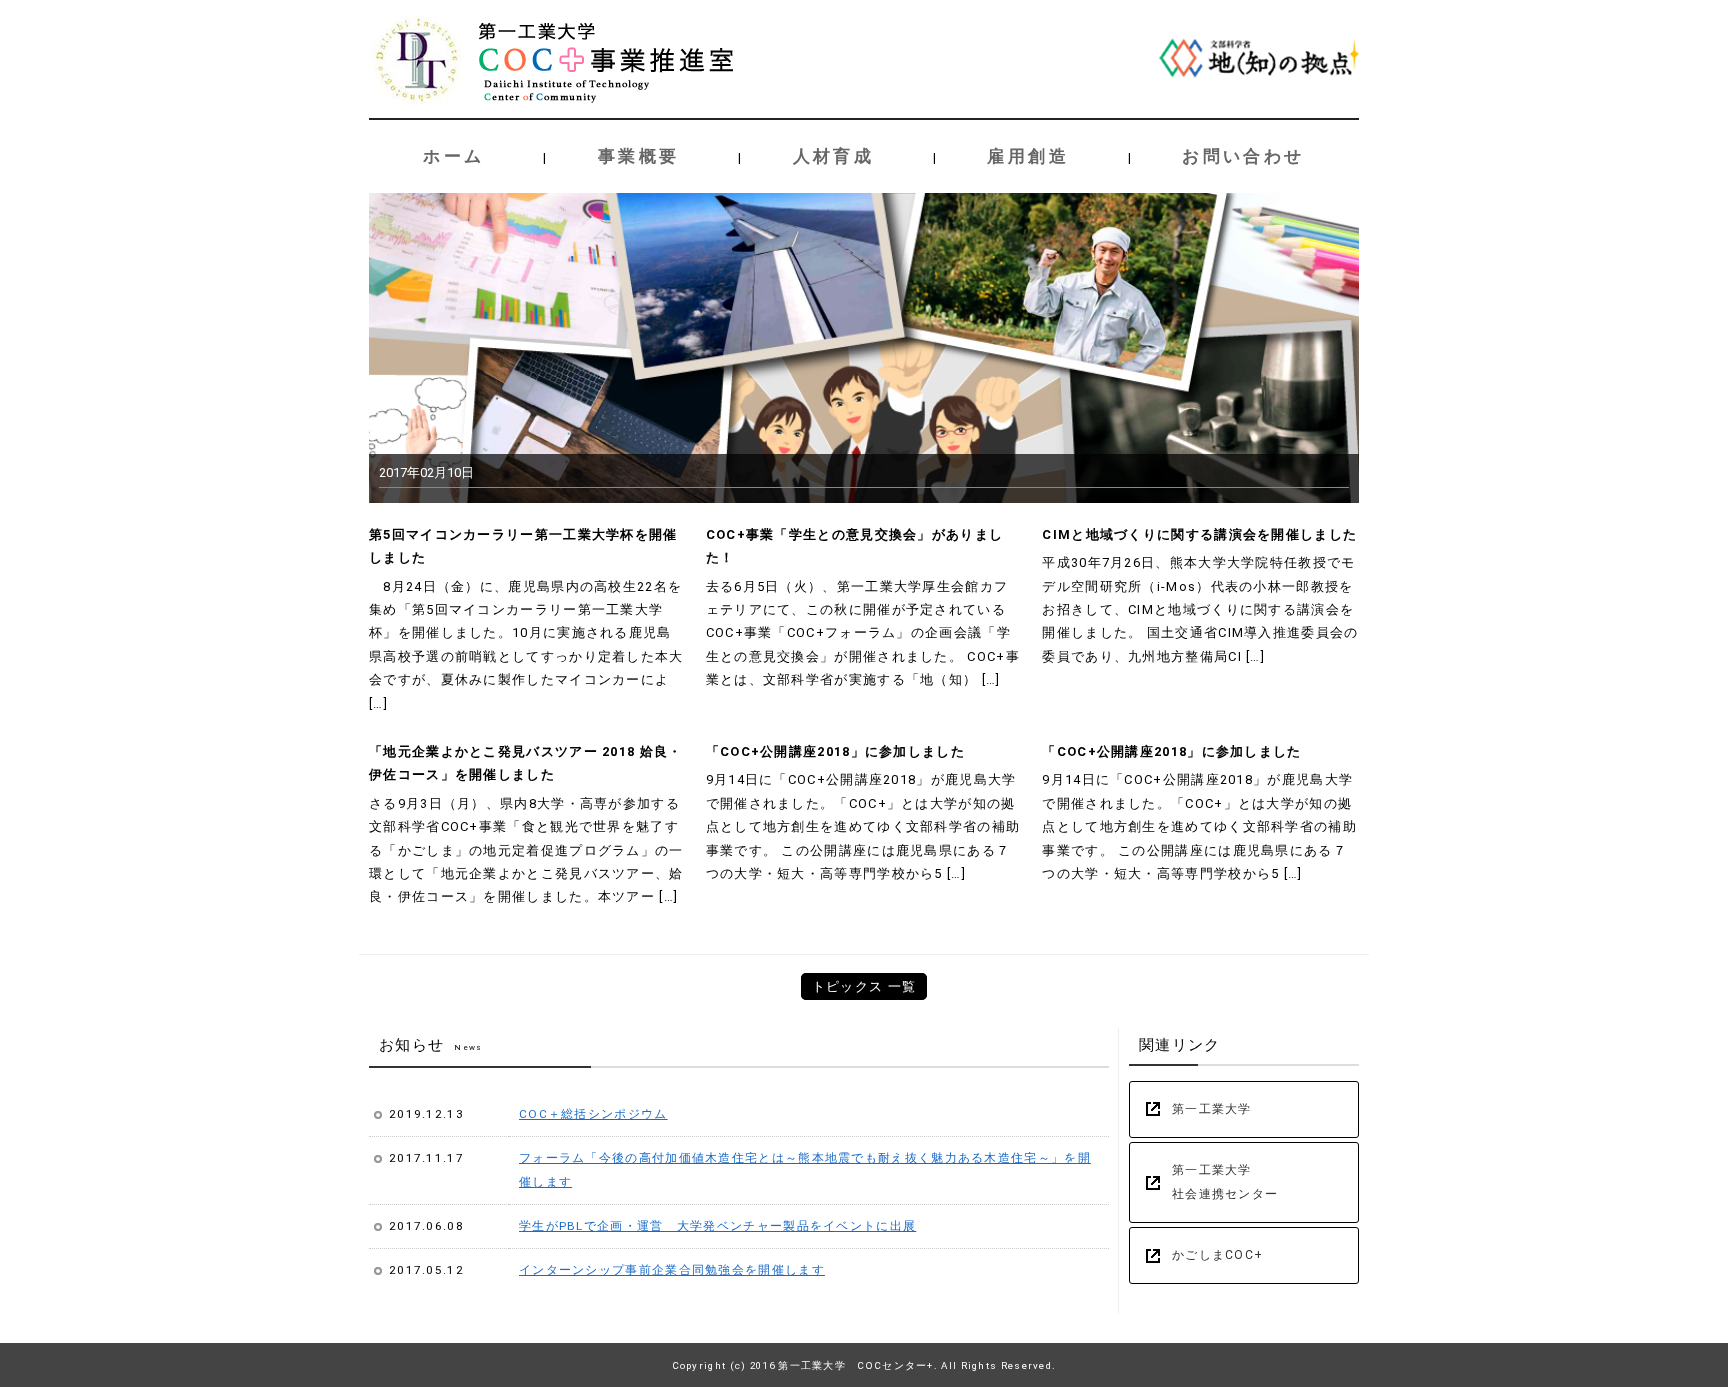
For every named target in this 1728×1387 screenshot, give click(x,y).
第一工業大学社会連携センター (1225, 1181)
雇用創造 (1028, 156)
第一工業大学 (1212, 1109)
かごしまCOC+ (1217, 1255)
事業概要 (639, 156)
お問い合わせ (1243, 156)
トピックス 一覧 (864, 986)
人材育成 (834, 156)
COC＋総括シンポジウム (593, 1114)
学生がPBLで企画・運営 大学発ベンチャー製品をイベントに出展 (717, 1226)
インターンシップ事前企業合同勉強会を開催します (672, 1270)
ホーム (453, 156)
